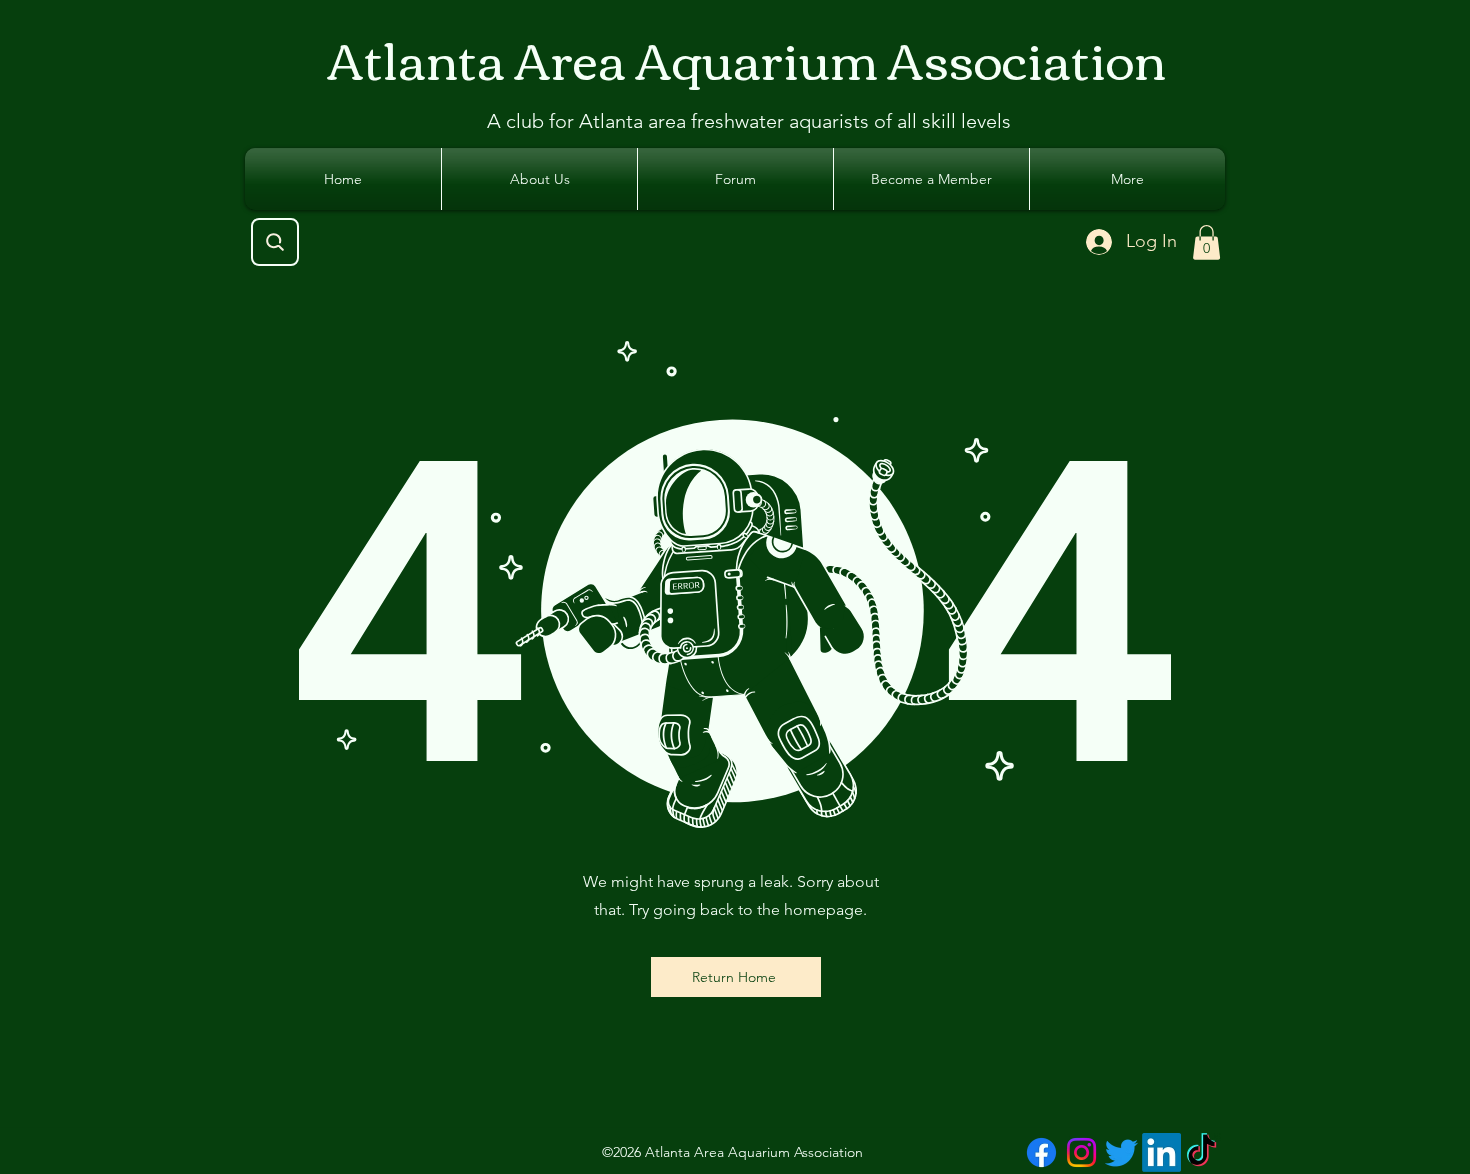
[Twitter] (1121, 1152)
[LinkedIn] (1161, 1152)
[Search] (275, 242)
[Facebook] (1041, 1152)
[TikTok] (1201, 1152)
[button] (1206, 242)
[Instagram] (1081, 1152)
